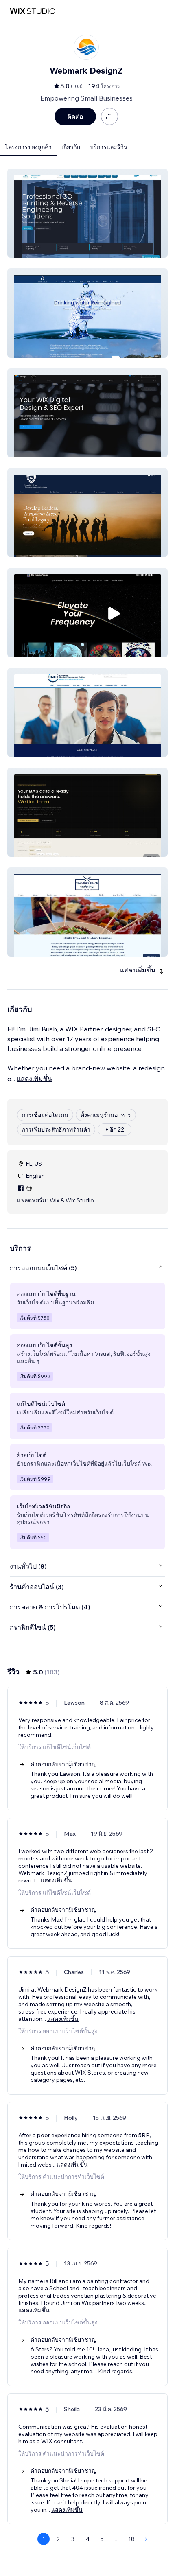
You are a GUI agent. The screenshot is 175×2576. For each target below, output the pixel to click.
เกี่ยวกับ (71, 147)
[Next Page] (146, 2539)
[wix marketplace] (33, 11)
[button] (87, 213)
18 (131, 2539)
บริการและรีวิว (108, 147)
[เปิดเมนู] (161, 11)
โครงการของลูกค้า (28, 147)
